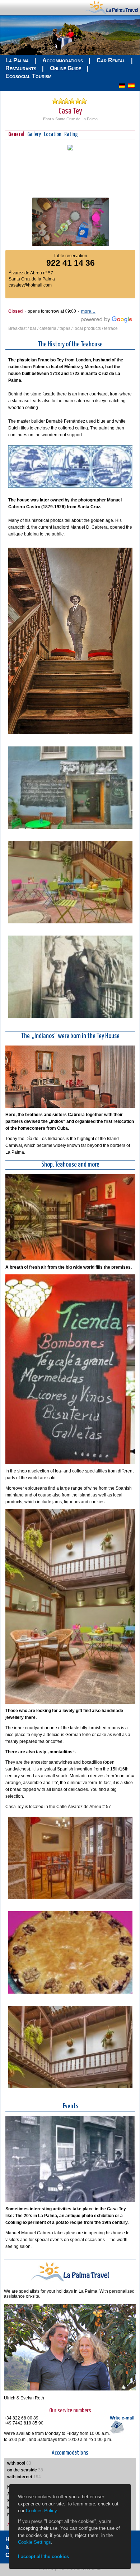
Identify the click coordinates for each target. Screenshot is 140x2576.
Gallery (34, 134)
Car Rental (111, 60)
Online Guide (66, 68)
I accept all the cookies (43, 2556)
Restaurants (21, 68)
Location (53, 134)
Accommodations (63, 60)
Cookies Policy (41, 2511)
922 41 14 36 (71, 263)
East (47, 119)
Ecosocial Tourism (28, 76)
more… (88, 311)
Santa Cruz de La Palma (76, 119)
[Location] (70, 149)
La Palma (17, 60)
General (16, 134)
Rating (71, 134)
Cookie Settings (34, 2542)
